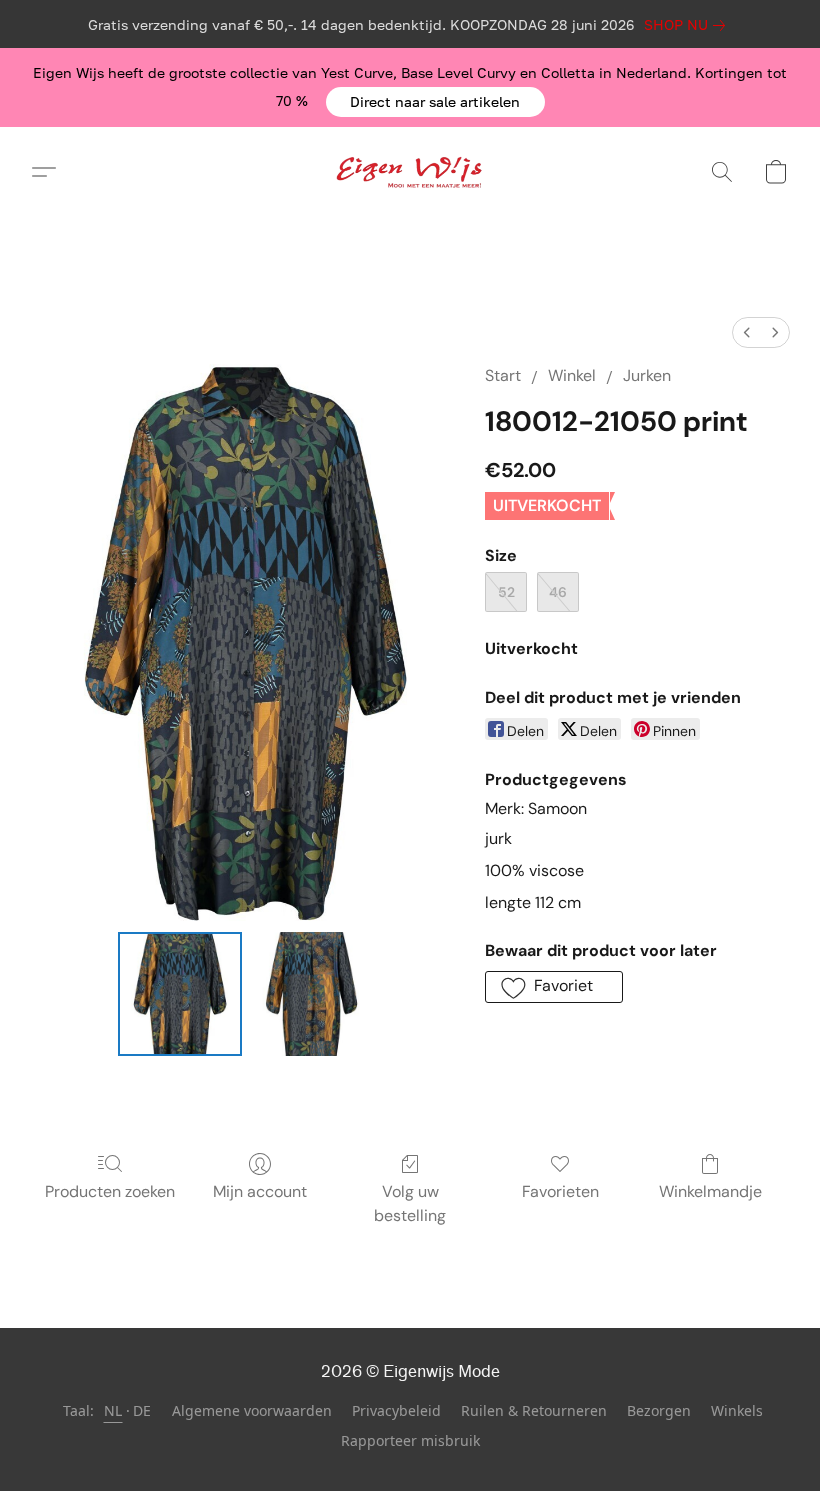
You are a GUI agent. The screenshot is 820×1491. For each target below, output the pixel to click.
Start (503, 375)
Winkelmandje (710, 1191)
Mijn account (260, 1191)
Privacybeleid (396, 1410)
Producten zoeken (110, 1191)
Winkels (737, 1410)
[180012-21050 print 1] (312, 994)
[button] (435, 102)
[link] (688, 25)
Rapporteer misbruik (410, 1440)
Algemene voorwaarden (252, 1410)
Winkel (572, 375)
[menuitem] (747, 332)
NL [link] (113, 1410)
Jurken (647, 375)
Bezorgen (659, 1410)
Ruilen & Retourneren (534, 1410)
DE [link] (142, 1410)
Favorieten (560, 1191)
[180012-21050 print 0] (180, 994)
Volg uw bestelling (410, 1203)
